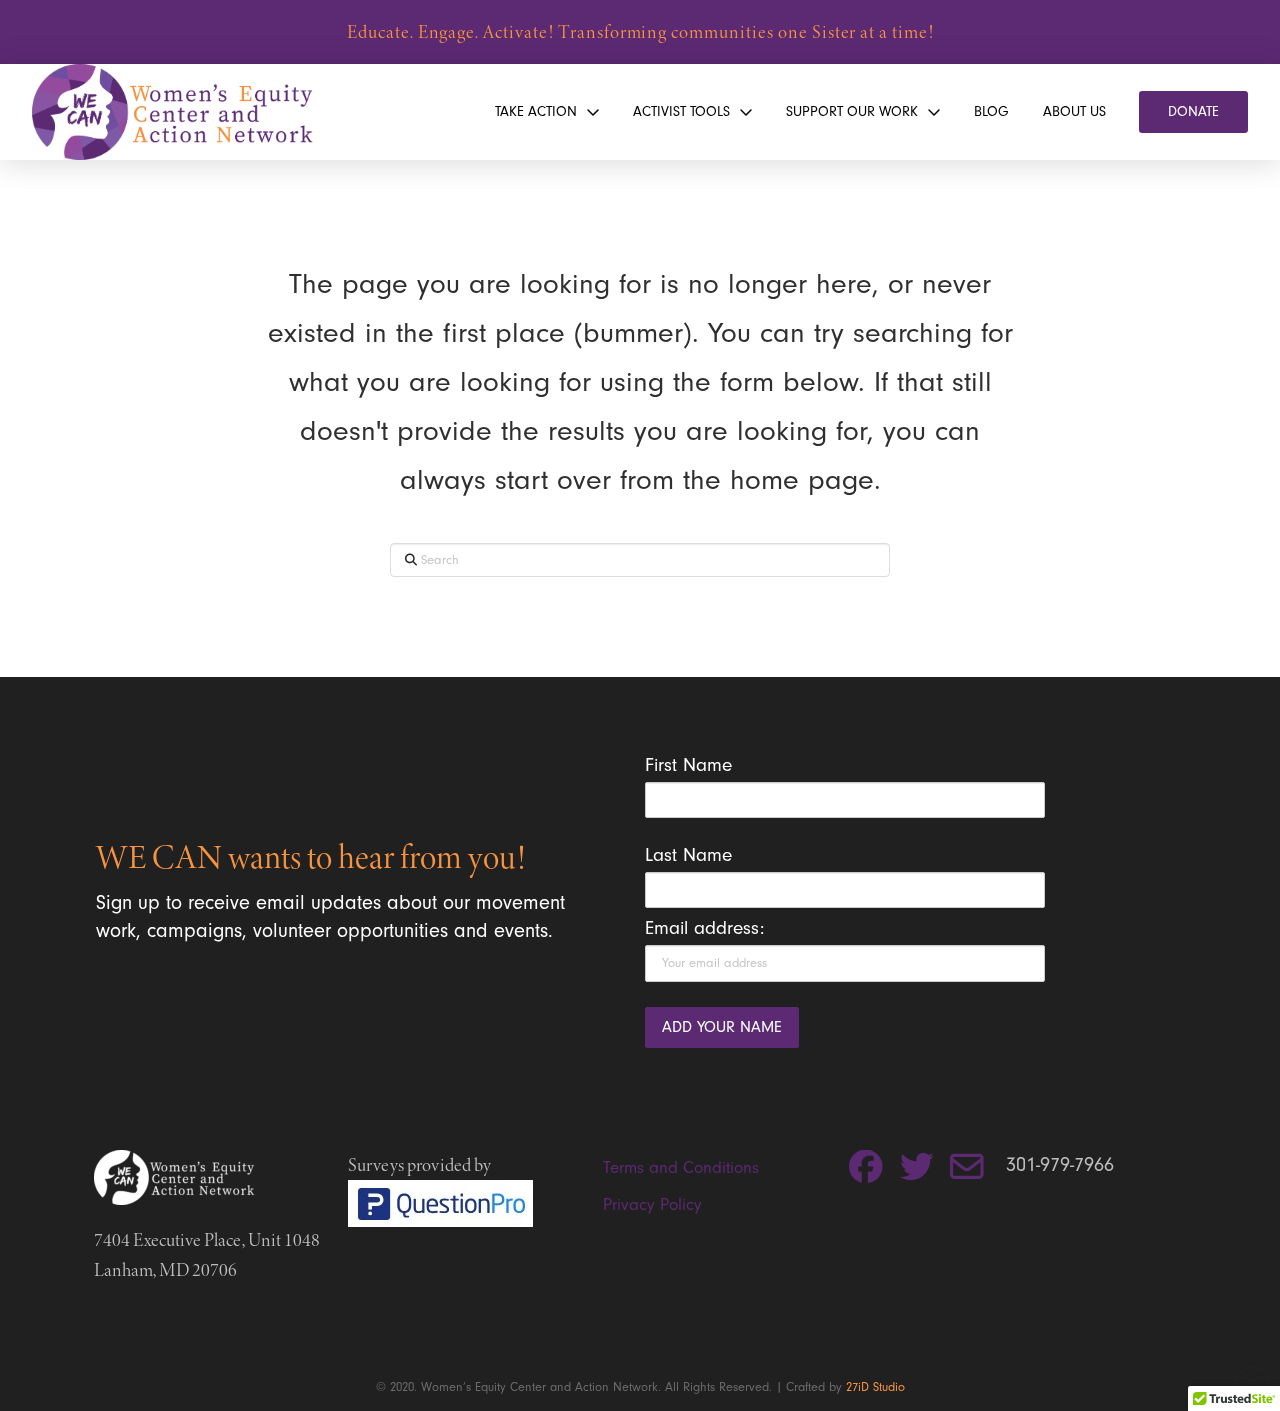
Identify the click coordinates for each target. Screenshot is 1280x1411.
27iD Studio (875, 1386)
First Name (688, 765)
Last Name (688, 855)
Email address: (704, 928)
